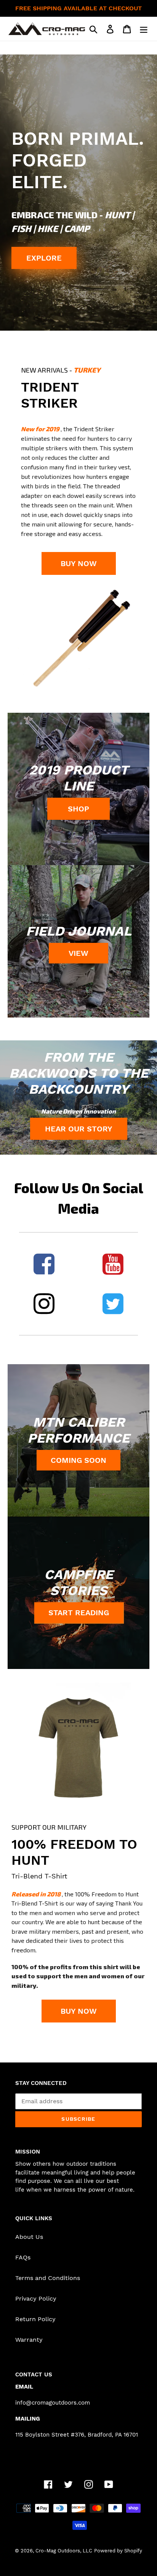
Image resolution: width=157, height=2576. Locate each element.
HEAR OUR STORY (79, 1129)
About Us (29, 2237)
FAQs (23, 2257)
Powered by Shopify (118, 2551)
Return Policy (35, 2319)
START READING (79, 1613)
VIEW (78, 953)
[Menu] (144, 29)
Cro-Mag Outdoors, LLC (64, 2551)
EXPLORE (44, 258)
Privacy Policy (36, 2298)
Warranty (29, 2340)
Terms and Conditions (48, 2278)
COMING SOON (78, 1460)
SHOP (78, 809)
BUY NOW (79, 563)
